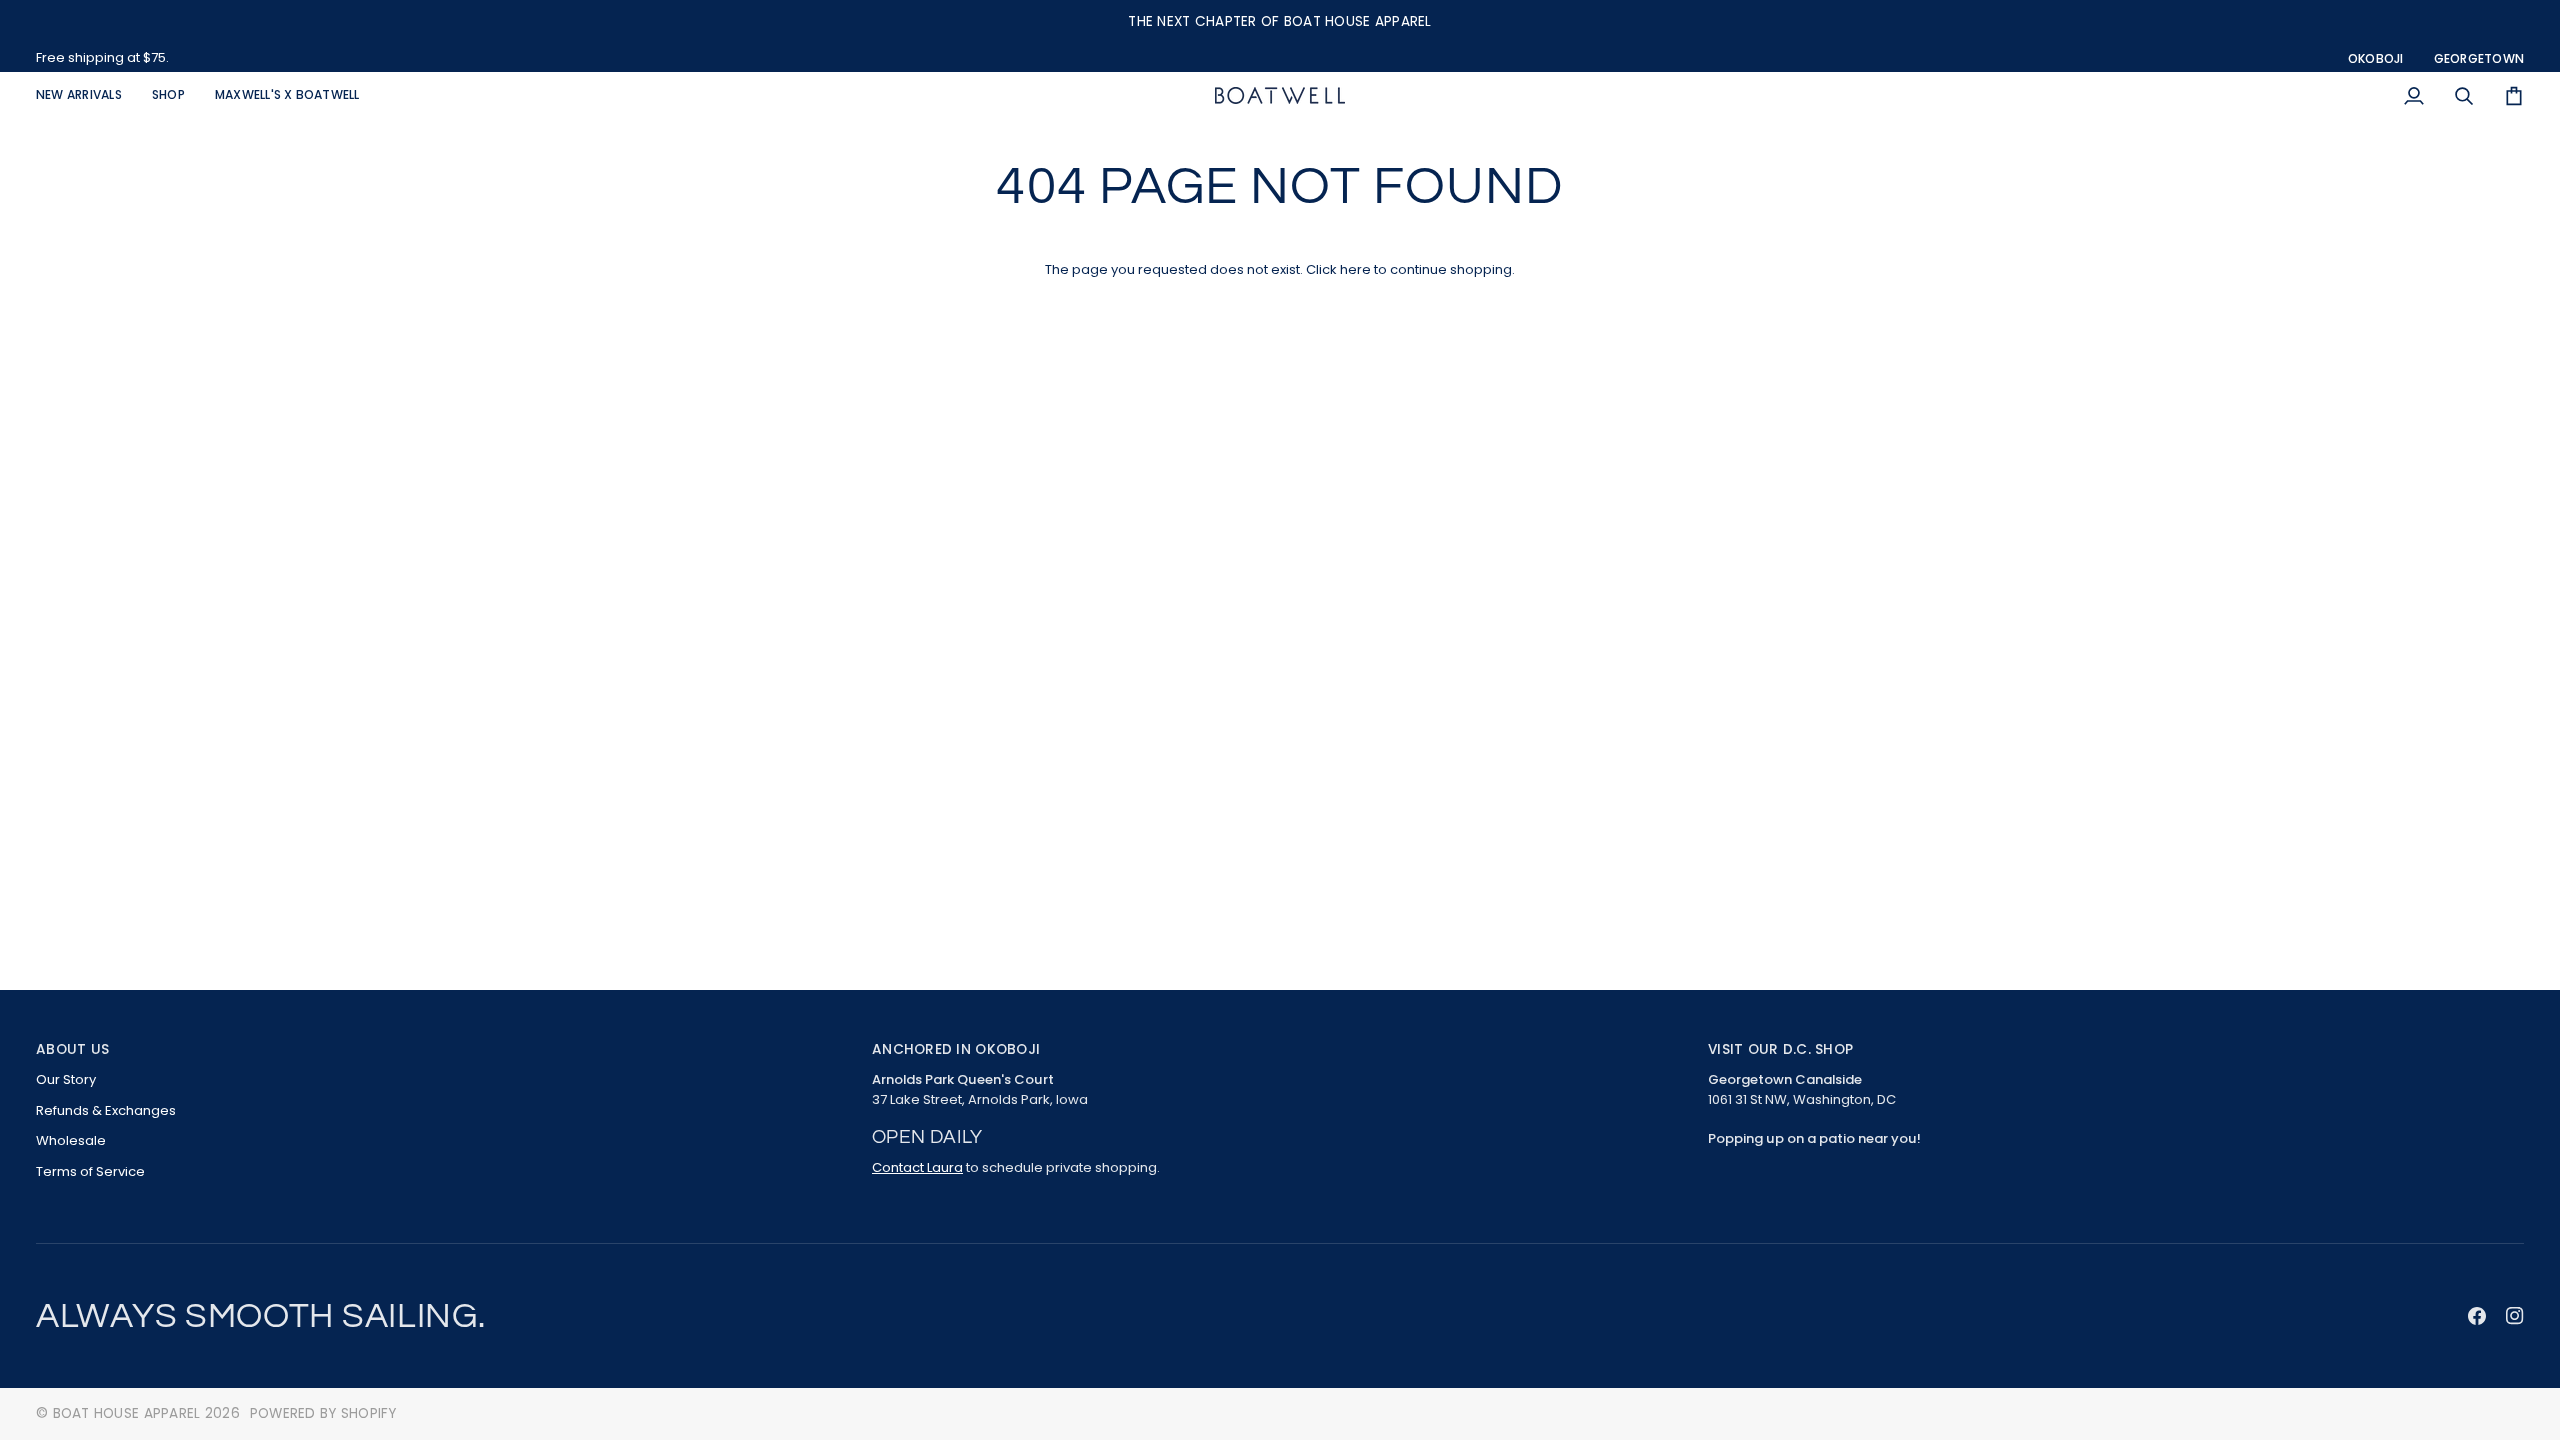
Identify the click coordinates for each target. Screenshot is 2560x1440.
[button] (168, 95)
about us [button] (72, 1049)
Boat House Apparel (127, 1413)
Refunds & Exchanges (106, 1110)
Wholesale (71, 1140)
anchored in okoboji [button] (956, 1049)
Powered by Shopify (323, 1413)
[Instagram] (2515, 1316)
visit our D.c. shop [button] (1780, 1049)
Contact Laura (917, 1167)
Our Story (66, 1079)
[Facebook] (2477, 1316)
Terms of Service (90, 1171)
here (1355, 269)
